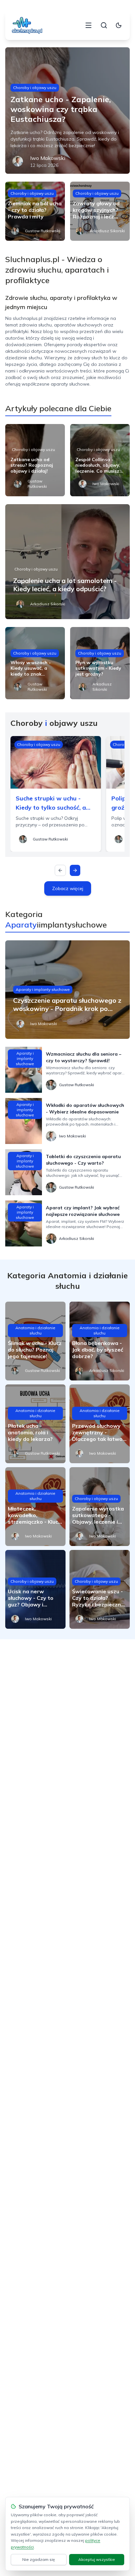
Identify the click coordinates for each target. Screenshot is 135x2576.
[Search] (104, 25)
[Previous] (60, 870)
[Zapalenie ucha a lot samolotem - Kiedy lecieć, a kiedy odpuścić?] (67, 562)
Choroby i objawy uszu (35, 88)
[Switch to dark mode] (119, 25)
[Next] (75, 870)
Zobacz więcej (68, 888)
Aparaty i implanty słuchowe (43, 989)
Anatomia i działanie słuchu (35, 1330)
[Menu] (88, 25)
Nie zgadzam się (39, 2559)
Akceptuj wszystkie (97, 2559)
